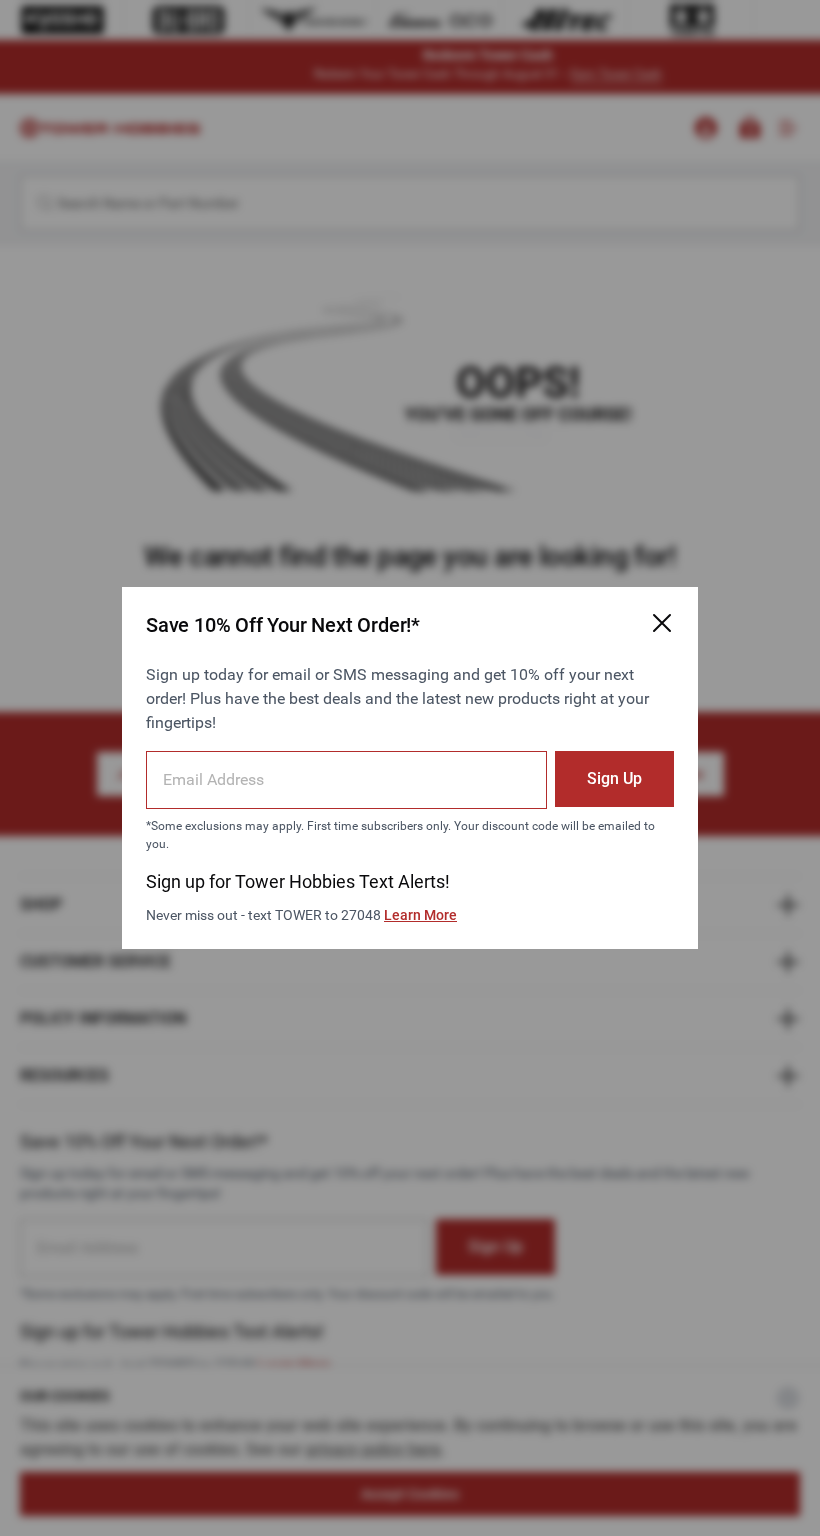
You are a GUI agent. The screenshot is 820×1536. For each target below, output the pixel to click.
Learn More (420, 915)
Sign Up (614, 778)
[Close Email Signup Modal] (662, 623)
